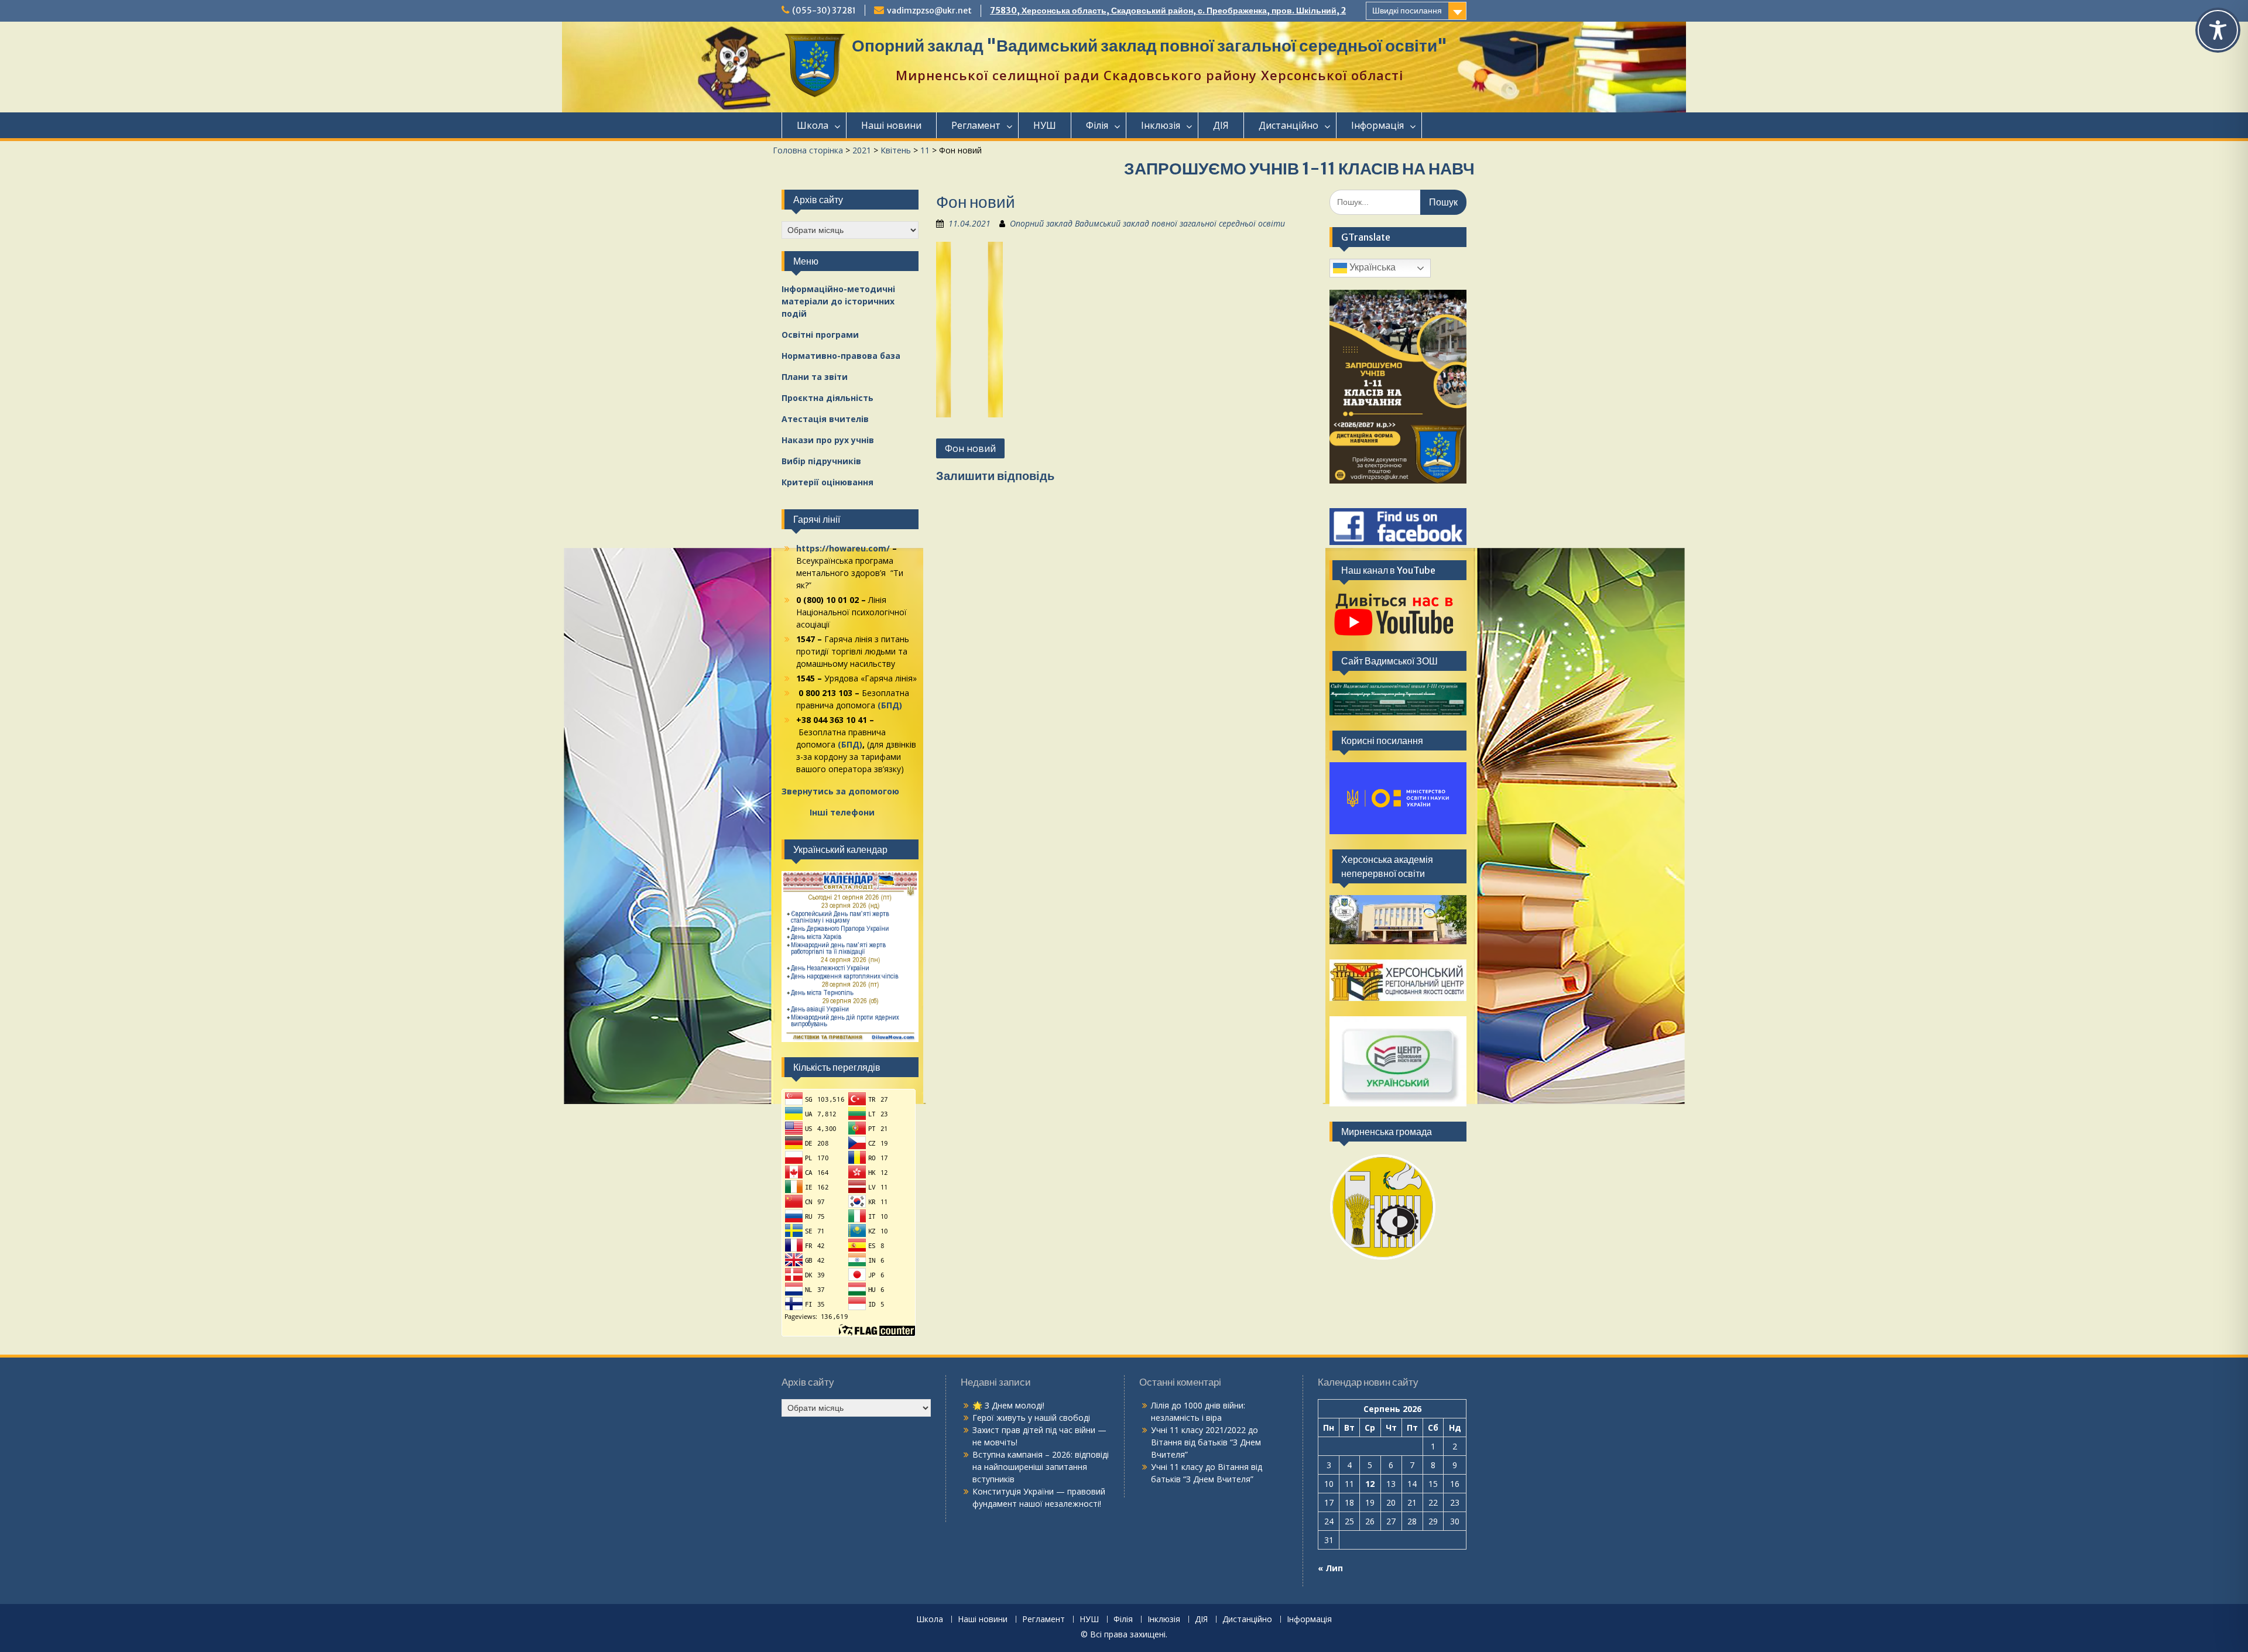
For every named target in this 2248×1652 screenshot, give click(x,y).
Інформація (1377, 125)
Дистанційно (1289, 125)
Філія (1097, 125)
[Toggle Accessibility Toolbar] (2218, 30)
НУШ (1045, 125)
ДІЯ (1221, 125)
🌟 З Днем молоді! (1008, 1405)
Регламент (976, 125)
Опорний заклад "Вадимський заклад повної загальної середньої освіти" (1149, 46)
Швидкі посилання (1407, 11)
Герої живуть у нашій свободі (1031, 1418)
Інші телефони (842, 812)
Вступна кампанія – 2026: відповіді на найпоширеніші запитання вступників (1041, 1467)
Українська (1371, 267)
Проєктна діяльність (827, 398)
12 (1370, 1484)
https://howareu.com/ (843, 548)
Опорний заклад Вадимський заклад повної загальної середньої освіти (1147, 223)
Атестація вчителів (825, 419)
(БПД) (890, 705)
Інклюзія (1161, 125)
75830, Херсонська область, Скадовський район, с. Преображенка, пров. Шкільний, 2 (1168, 11)
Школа (813, 125)
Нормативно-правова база (841, 356)
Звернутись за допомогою (840, 791)
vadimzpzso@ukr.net (929, 11)
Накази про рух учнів (828, 440)
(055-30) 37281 (824, 11)
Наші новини (891, 125)
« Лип (1330, 1568)
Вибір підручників (821, 461)
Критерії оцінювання (827, 482)
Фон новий (970, 448)
